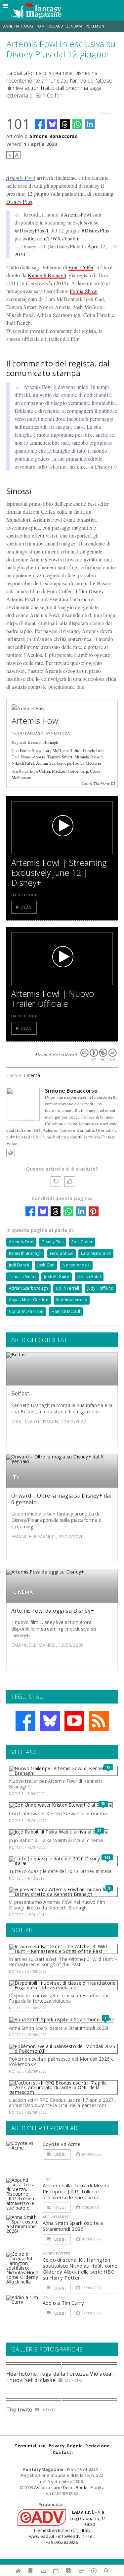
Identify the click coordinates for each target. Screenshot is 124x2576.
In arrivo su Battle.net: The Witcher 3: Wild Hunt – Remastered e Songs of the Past (63, 1962)
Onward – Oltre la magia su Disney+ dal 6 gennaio (61, 1499)
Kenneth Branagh (47, 275)
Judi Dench (84, 750)
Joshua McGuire (87, 763)
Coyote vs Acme (62, 2144)
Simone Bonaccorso (54, 136)
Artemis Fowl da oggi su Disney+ (53, 1611)
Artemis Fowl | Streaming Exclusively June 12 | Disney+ (59, 872)
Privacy (57, 2446)
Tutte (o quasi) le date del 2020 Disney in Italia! (61, 1871)
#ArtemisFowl (76, 214)
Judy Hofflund (100, 1288)
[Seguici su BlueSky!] (50, 1721)
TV (16, 1477)
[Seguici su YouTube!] (74, 1721)
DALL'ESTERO (55, 2297)
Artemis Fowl (21, 178)
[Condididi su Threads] (65, 124)
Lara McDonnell (58, 750)
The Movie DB (105, 783)
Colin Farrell (67, 1288)
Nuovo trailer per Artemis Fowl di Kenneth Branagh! (55, 1784)
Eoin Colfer (81, 267)
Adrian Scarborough (53, 763)
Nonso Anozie (33, 757)
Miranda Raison (88, 757)
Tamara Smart (60, 757)
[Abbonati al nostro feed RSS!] (99, 1721)
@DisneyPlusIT (32, 230)
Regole (75, 2446)
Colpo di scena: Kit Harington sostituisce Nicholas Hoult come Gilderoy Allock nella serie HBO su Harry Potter (80, 2269)
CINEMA (23, 1592)
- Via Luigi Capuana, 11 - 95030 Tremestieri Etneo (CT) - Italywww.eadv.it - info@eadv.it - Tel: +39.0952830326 (67, 2527)
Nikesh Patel (23, 763)
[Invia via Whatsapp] (77, 124)
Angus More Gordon (29, 1300)
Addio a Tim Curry (63, 2303)
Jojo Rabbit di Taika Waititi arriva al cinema (56, 1840)
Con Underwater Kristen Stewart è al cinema (58, 1813)
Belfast (20, 1393)
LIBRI (47, 2180)
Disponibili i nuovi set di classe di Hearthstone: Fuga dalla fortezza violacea (60, 1998)
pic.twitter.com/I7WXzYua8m (47, 238)
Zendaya (74, 26)
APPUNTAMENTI (57, 2217)
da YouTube (24, 895)
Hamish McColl (66, 1311)
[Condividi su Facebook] (40, 124)
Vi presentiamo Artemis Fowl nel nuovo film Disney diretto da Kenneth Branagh (57, 1905)
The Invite (19, 2410)
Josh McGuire (57, 1277)
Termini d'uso (30, 2446)
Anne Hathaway (18, 26)
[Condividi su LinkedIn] (90, 124)
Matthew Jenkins (72, 1300)
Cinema (32, 1075)
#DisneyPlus (95, 230)
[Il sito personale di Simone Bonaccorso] (11, 1153)
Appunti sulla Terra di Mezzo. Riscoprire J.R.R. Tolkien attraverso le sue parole (77, 2191)
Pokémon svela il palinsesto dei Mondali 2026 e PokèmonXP (61, 2062)
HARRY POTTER (57, 2254)
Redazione (97, 2446)
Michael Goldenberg (70, 771)
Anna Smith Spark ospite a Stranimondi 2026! (59, 2028)
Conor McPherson (26, 1311)
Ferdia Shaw (83, 291)
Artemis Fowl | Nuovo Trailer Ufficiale (53, 998)
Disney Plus (19, 201)
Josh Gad (46, 1265)
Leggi (60, 2154)
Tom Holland (50, 26)
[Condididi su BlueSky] (52, 124)
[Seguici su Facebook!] (25, 1721)
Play (27, 907)
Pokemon (95, 26)
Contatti (63, 2452)
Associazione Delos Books (61, 2487)
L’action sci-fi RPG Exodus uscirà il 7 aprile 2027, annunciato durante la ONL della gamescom (62, 2103)
